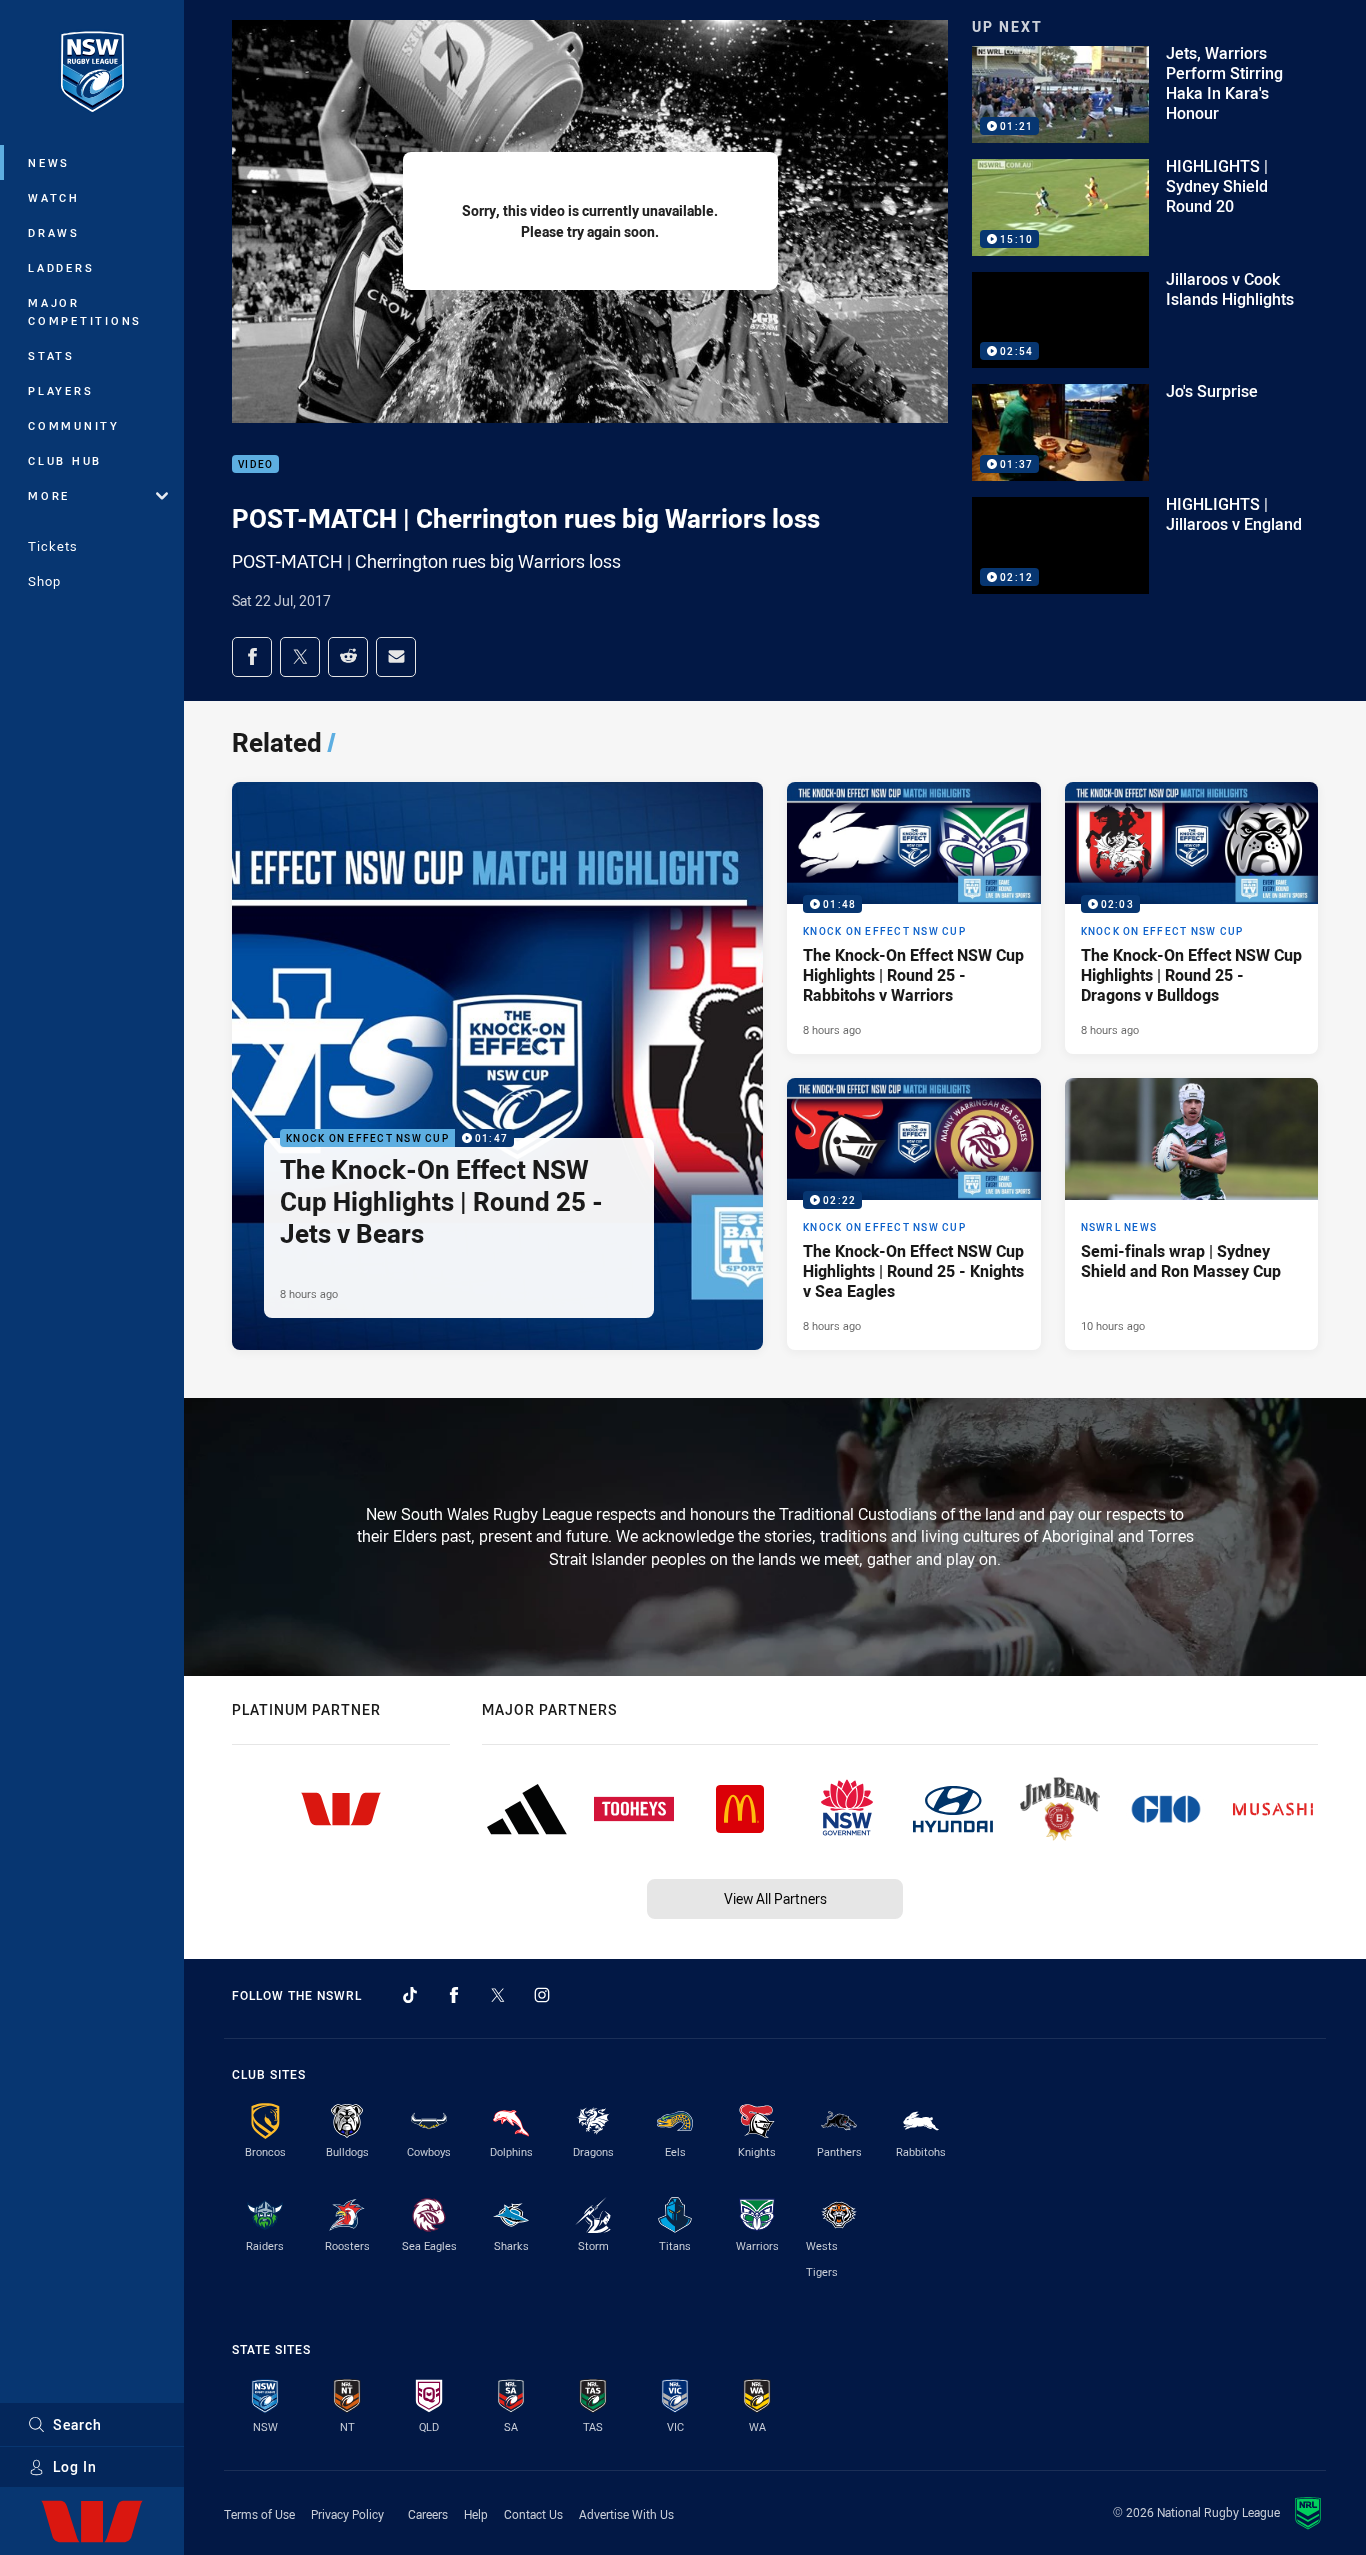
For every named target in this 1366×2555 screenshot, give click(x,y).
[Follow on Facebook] (454, 1995)
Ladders (61, 267)
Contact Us (533, 2514)
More (49, 495)
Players (60, 390)
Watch (54, 197)
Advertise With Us (626, 2514)
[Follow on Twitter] (498, 1995)
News (49, 162)
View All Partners (775, 1898)
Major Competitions (85, 311)
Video (255, 464)
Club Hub (65, 460)
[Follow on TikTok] (410, 1995)
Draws (54, 232)
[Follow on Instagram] (542, 1995)
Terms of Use (259, 2514)
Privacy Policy (347, 2514)
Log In (75, 2466)
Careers (428, 2514)
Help (476, 2514)
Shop (44, 581)
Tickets (53, 546)
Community (74, 425)
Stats (51, 355)
